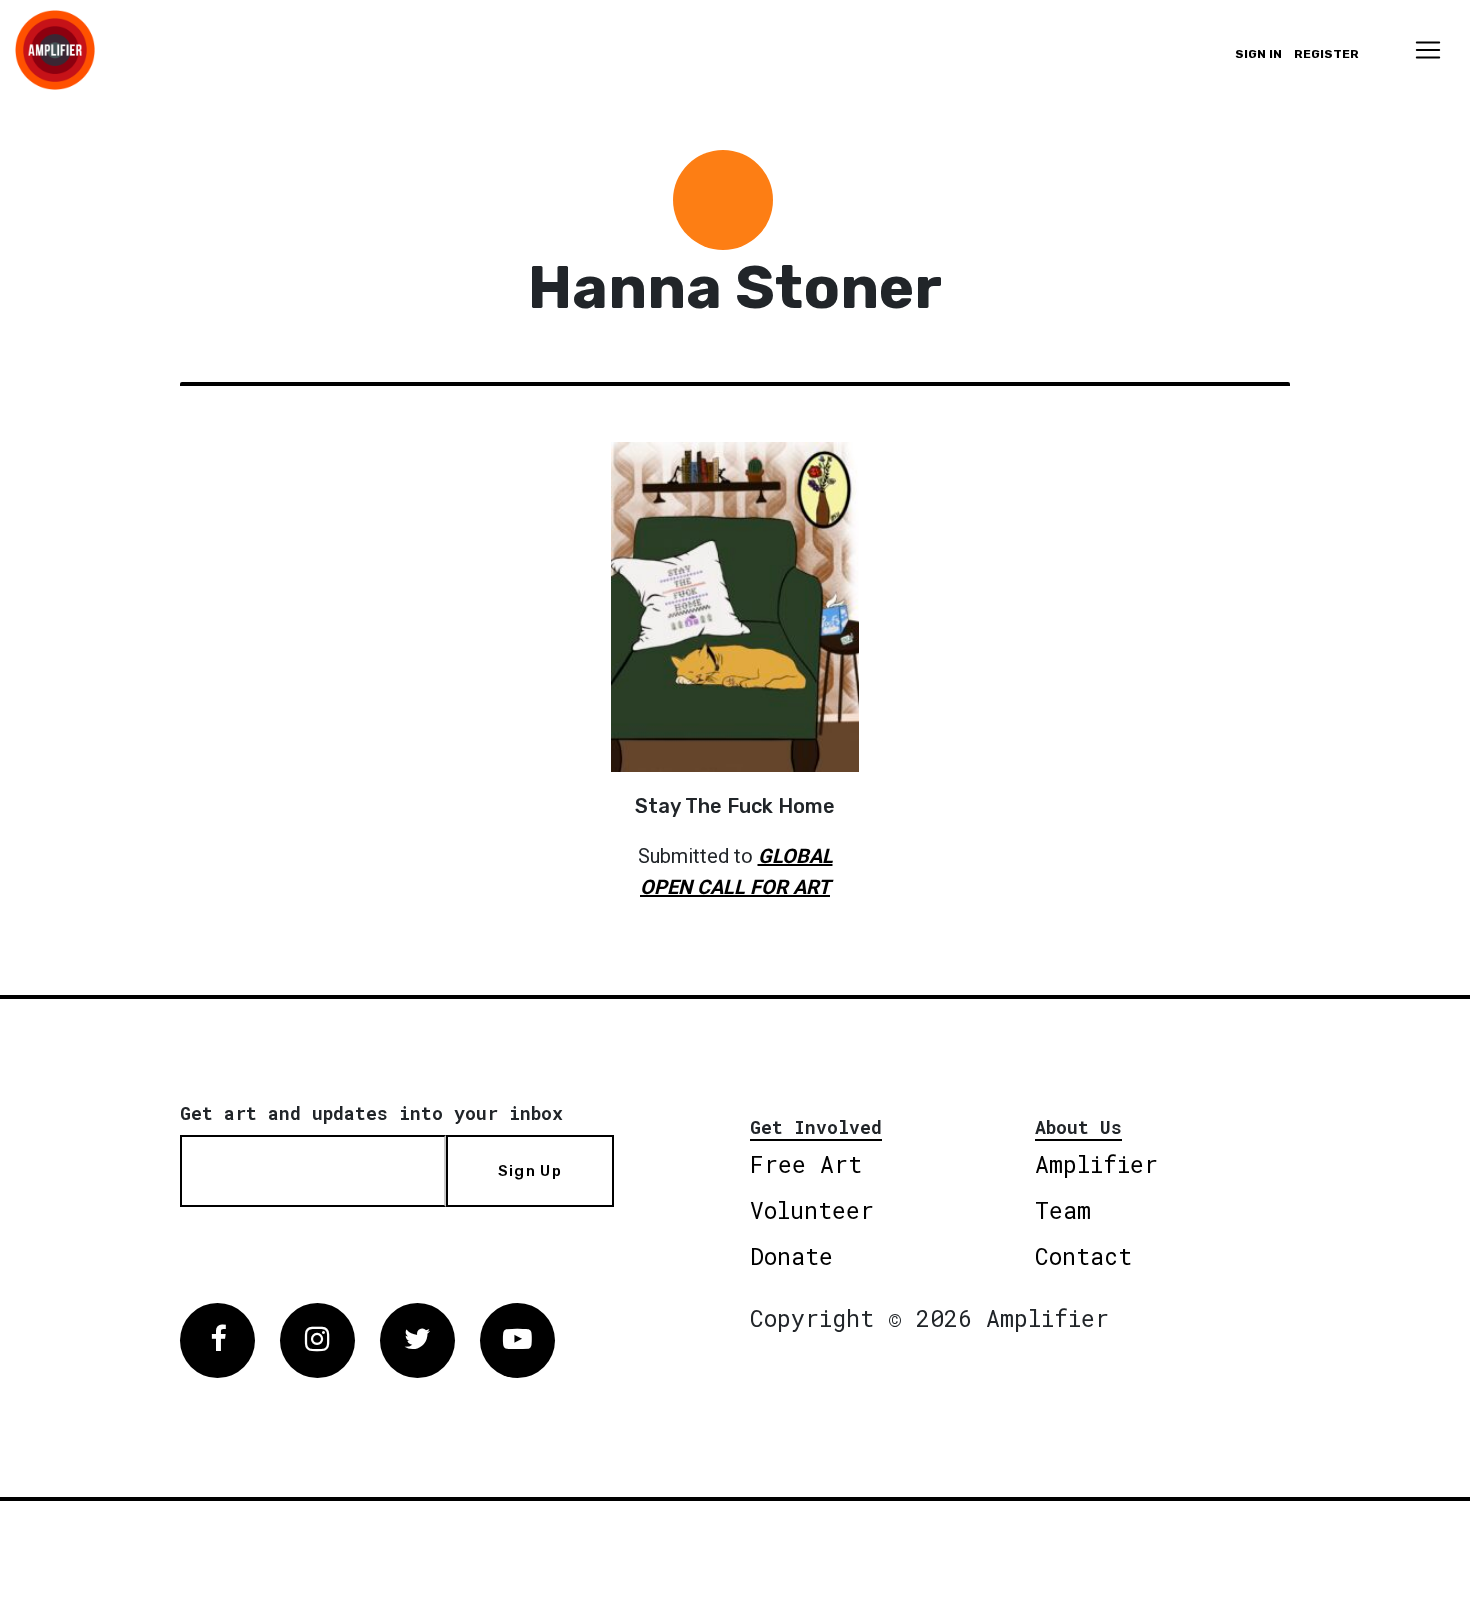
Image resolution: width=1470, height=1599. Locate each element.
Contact (1083, 1256)
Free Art (806, 1164)
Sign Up (530, 1171)
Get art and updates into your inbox (371, 1113)
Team (1063, 1210)
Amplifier (1096, 1164)
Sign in (1258, 54)
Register (1326, 54)
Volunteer (812, 1210)
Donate (791, 1256)
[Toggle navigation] (1428, 50)
